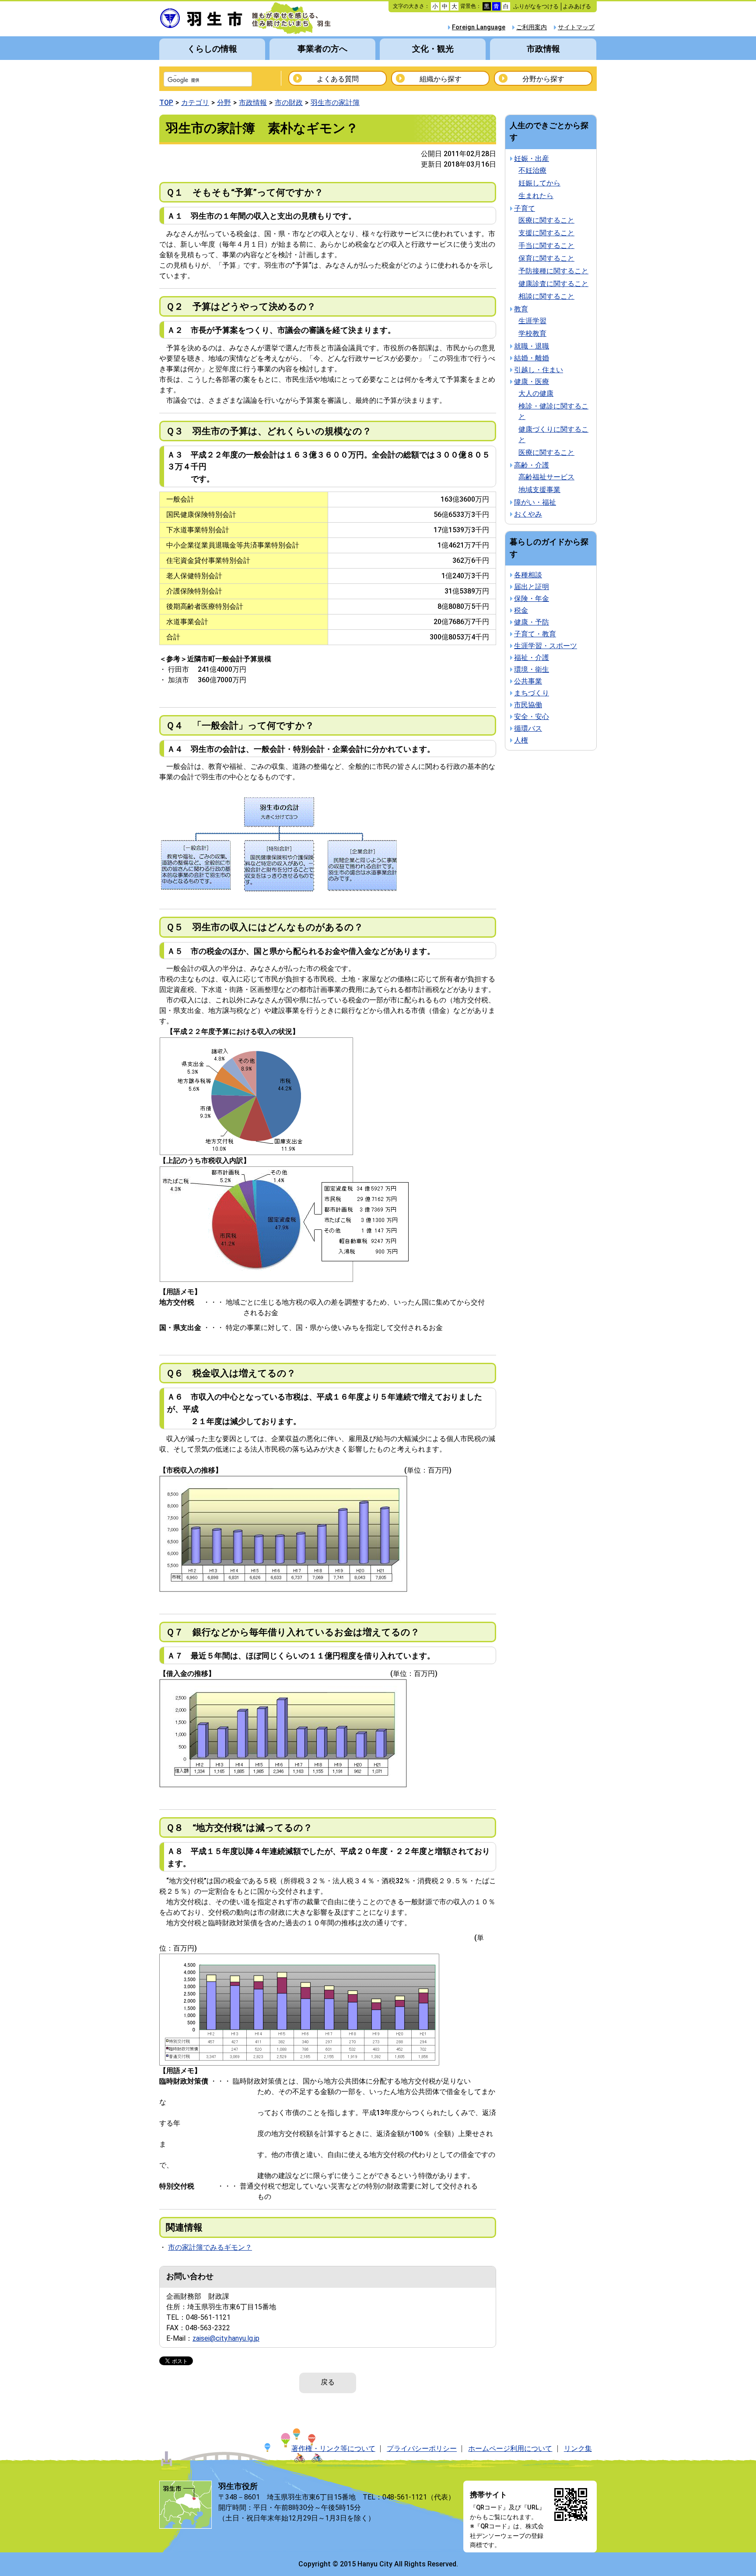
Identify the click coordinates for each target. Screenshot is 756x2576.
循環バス (528, 728)
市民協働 (528, 705)
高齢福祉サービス (546, 477)
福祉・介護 (532, 658)
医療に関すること (546, 220)
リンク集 (578, 2449)
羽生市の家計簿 (335, 103)
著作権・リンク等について (333, 2449)
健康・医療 (532, 382)
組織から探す (441, 79)
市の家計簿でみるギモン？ (210, 2247)
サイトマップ (576, 27)
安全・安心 (532, 717)
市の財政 (289, 103)
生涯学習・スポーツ (546, 646)
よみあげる (577, 6)
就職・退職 (532, 346)
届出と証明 (532, 587)
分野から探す (543, 79)
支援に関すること (546, 233)
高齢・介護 (532, 465)
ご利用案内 (532, 27)
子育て (525, 208)
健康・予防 (532, 622)
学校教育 (532, 333)
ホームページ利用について (510, 2449)
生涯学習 (532, 321)
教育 (521, 309)
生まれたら (536, 196)
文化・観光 (433, 49)
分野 (224, 103)
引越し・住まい (539, 370)
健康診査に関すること (553, 284)
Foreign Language (479, 27)
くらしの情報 (212, 49)
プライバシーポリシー (422, 2449)
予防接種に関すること (553, 271)
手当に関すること (546, 246)
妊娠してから (539, 183)
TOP (166, 103)
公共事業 (528, 681)
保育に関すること (546, 258)
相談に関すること (546, 296)
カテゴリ (195, 103)
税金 (521, 610)
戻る (328, 2382)
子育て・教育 (535, 634)
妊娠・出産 (532, 159)
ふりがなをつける (536, 6)
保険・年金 (532, 599)
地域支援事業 (539, 490)
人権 (521, 740)
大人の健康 (536, 393)
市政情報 (543, 49)
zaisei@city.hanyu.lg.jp (226, 2338)
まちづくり (532, 693)
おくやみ (528, 514)
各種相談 (528, 575)
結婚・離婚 (532, 358)
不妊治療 (532, 170)
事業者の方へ (322, 49)
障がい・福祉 (535, 502)
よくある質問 (338, 79)
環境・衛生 (532, 669)
